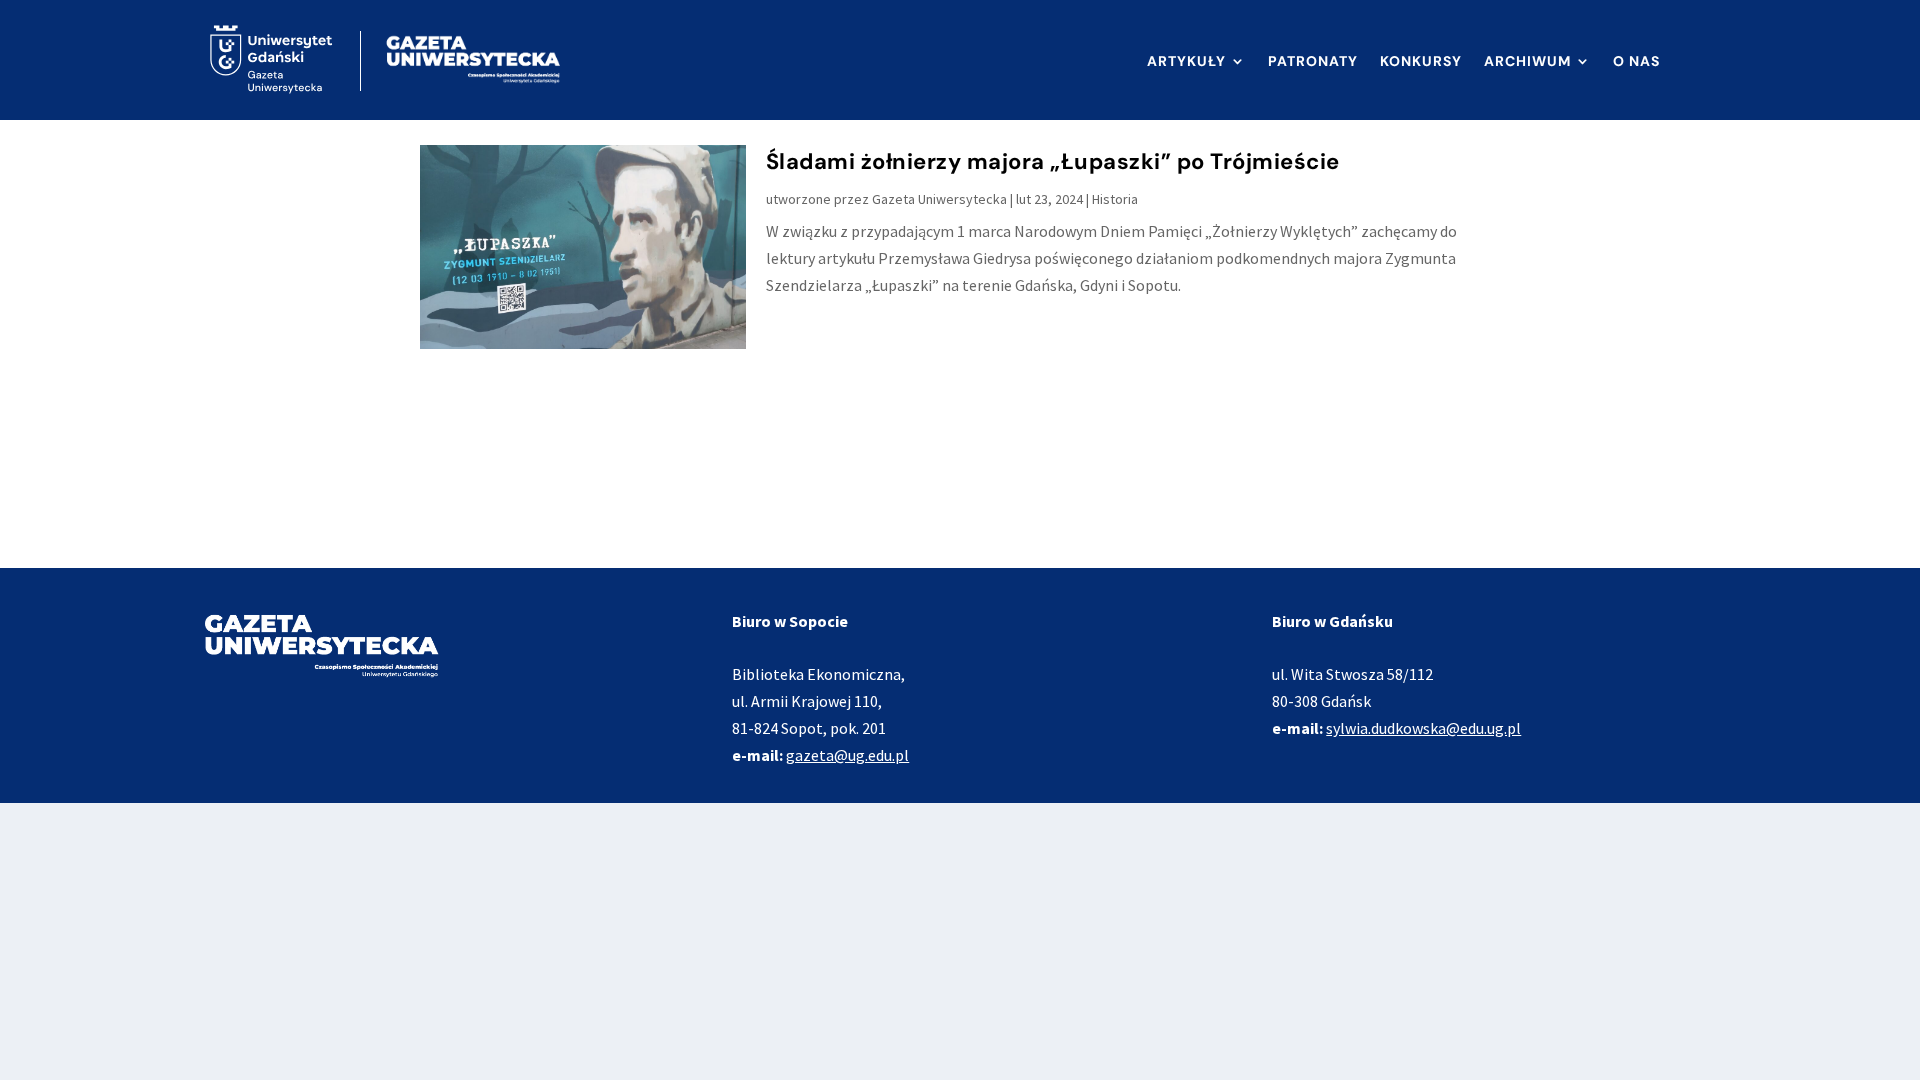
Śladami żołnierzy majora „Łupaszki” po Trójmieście (1053, 161)
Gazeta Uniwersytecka (939, 199)
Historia (1115, 199)
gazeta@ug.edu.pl (847, 755)
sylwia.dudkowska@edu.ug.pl (1423, 728)
